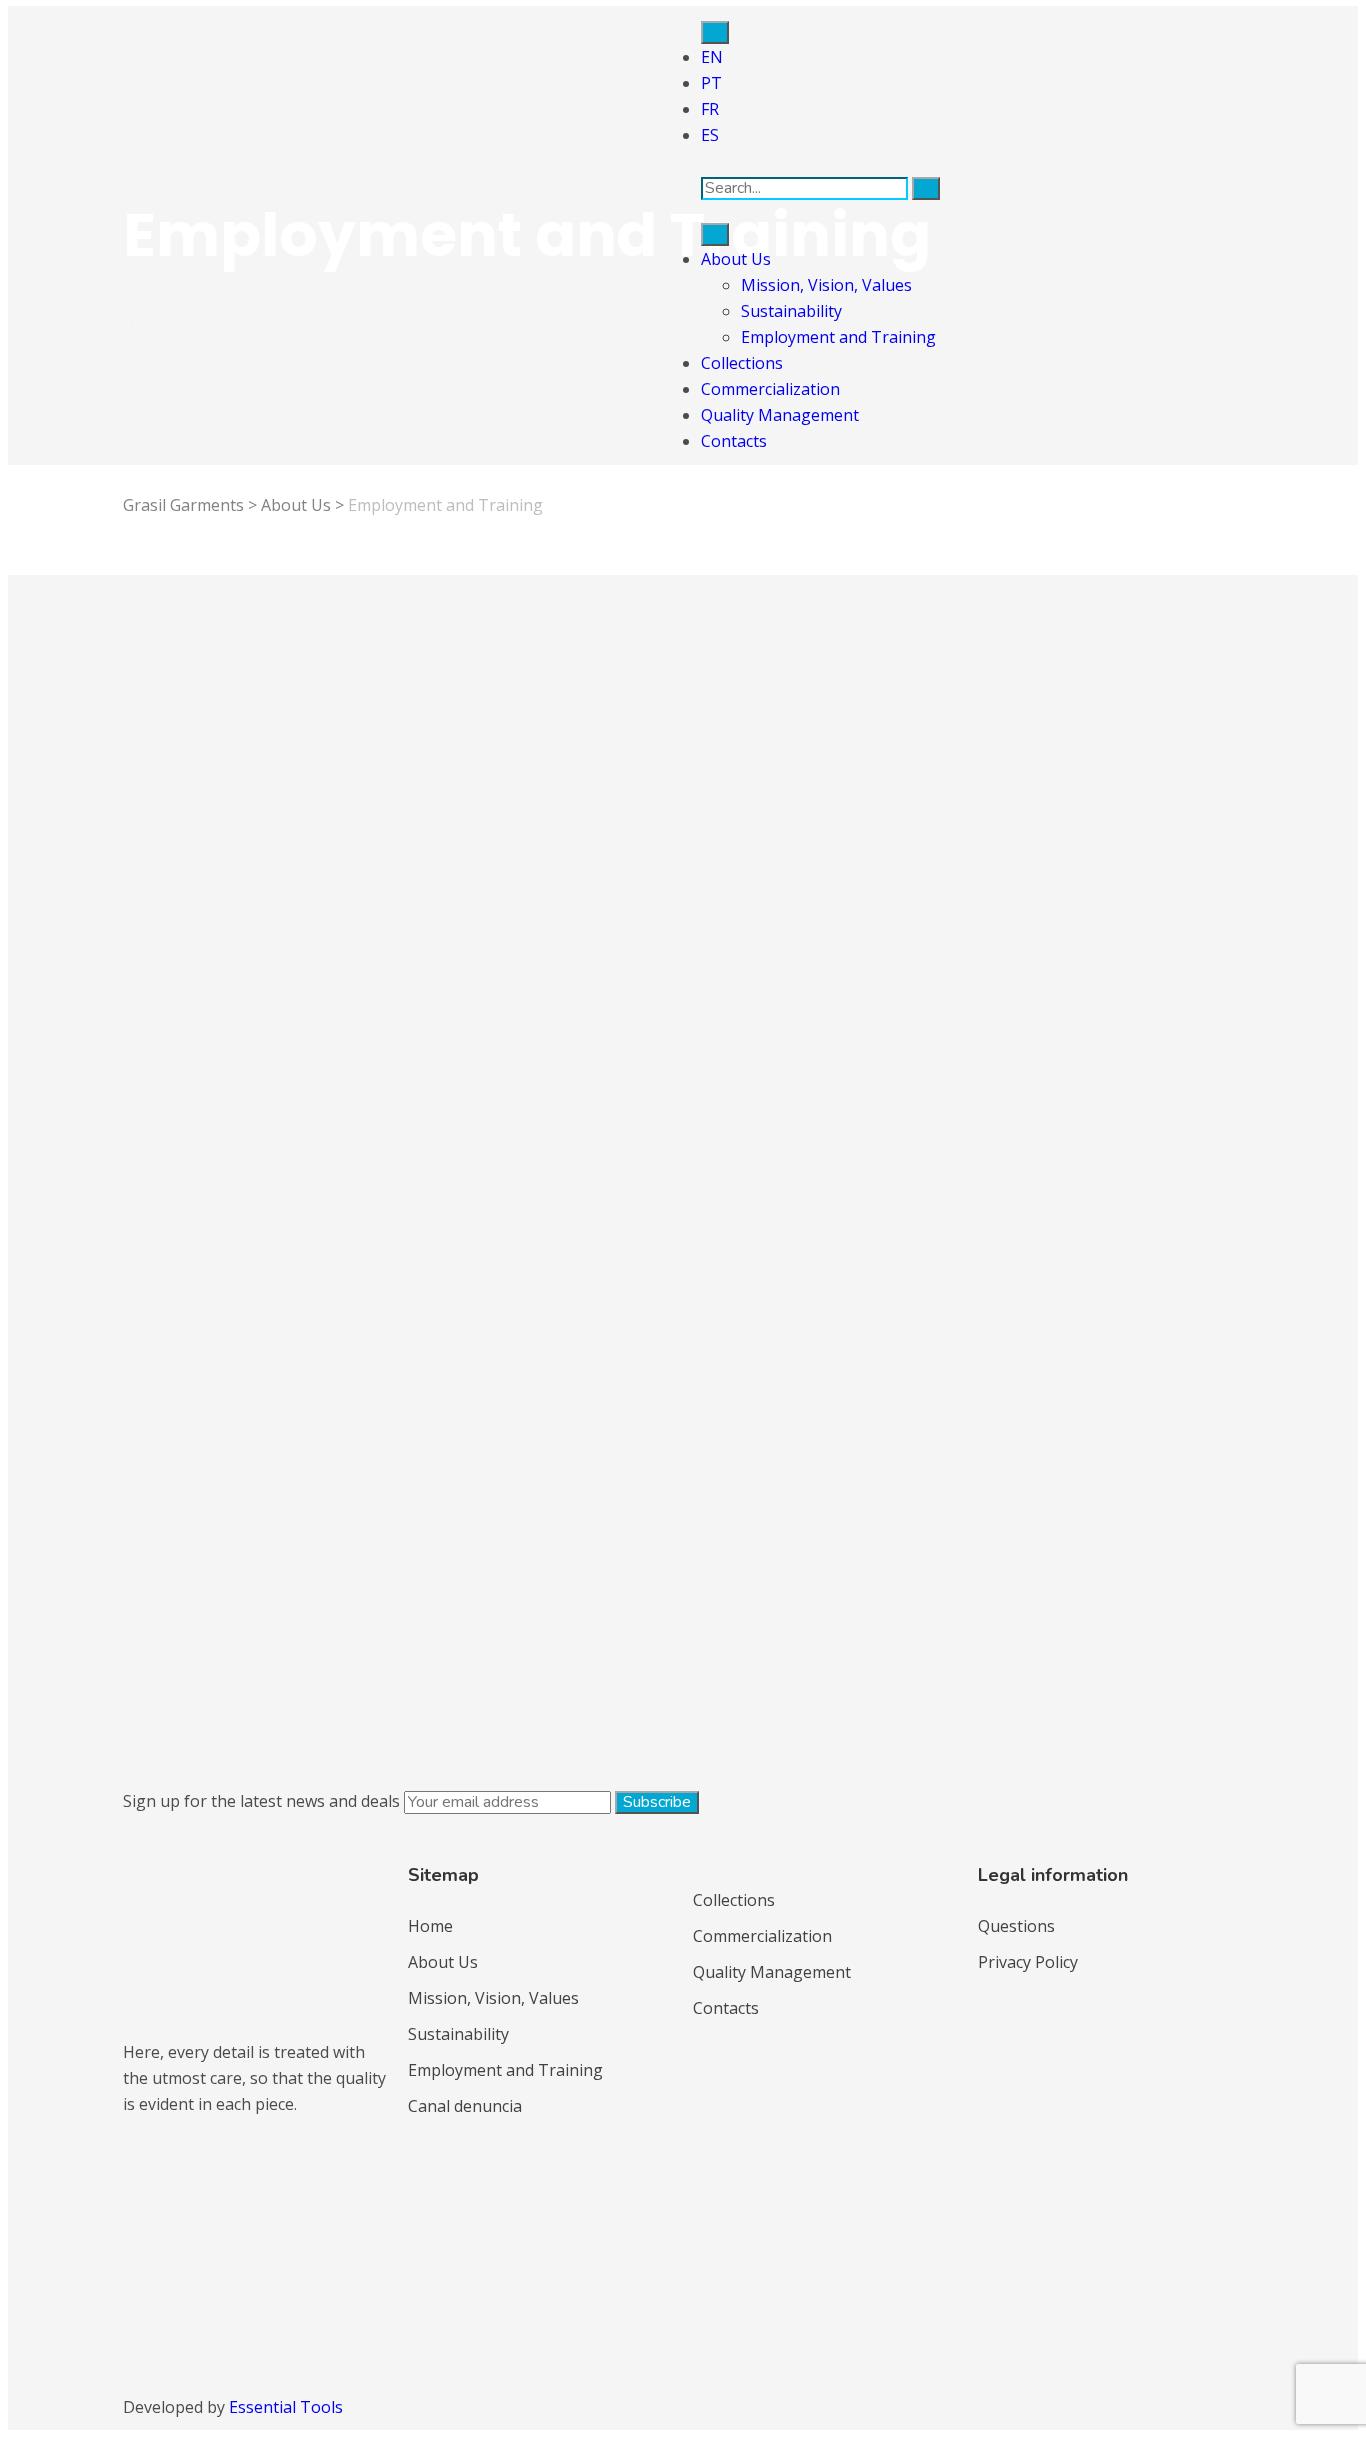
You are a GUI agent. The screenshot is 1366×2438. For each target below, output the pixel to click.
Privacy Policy (1028, 1962)
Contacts (734, 441)
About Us (736, 259)
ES (710, 135)
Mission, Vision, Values (826, 285)
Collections (742, 363)
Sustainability (791, 311)
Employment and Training (838, 337)
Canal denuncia (465, 2106)
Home (430, 1926)
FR (710, 109)
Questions (1016, 1926)
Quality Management (780, 415)
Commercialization (770, 389)
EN (712, 57)
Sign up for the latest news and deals (261, 1801)
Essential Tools (286, 2407)
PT (711, 83)
